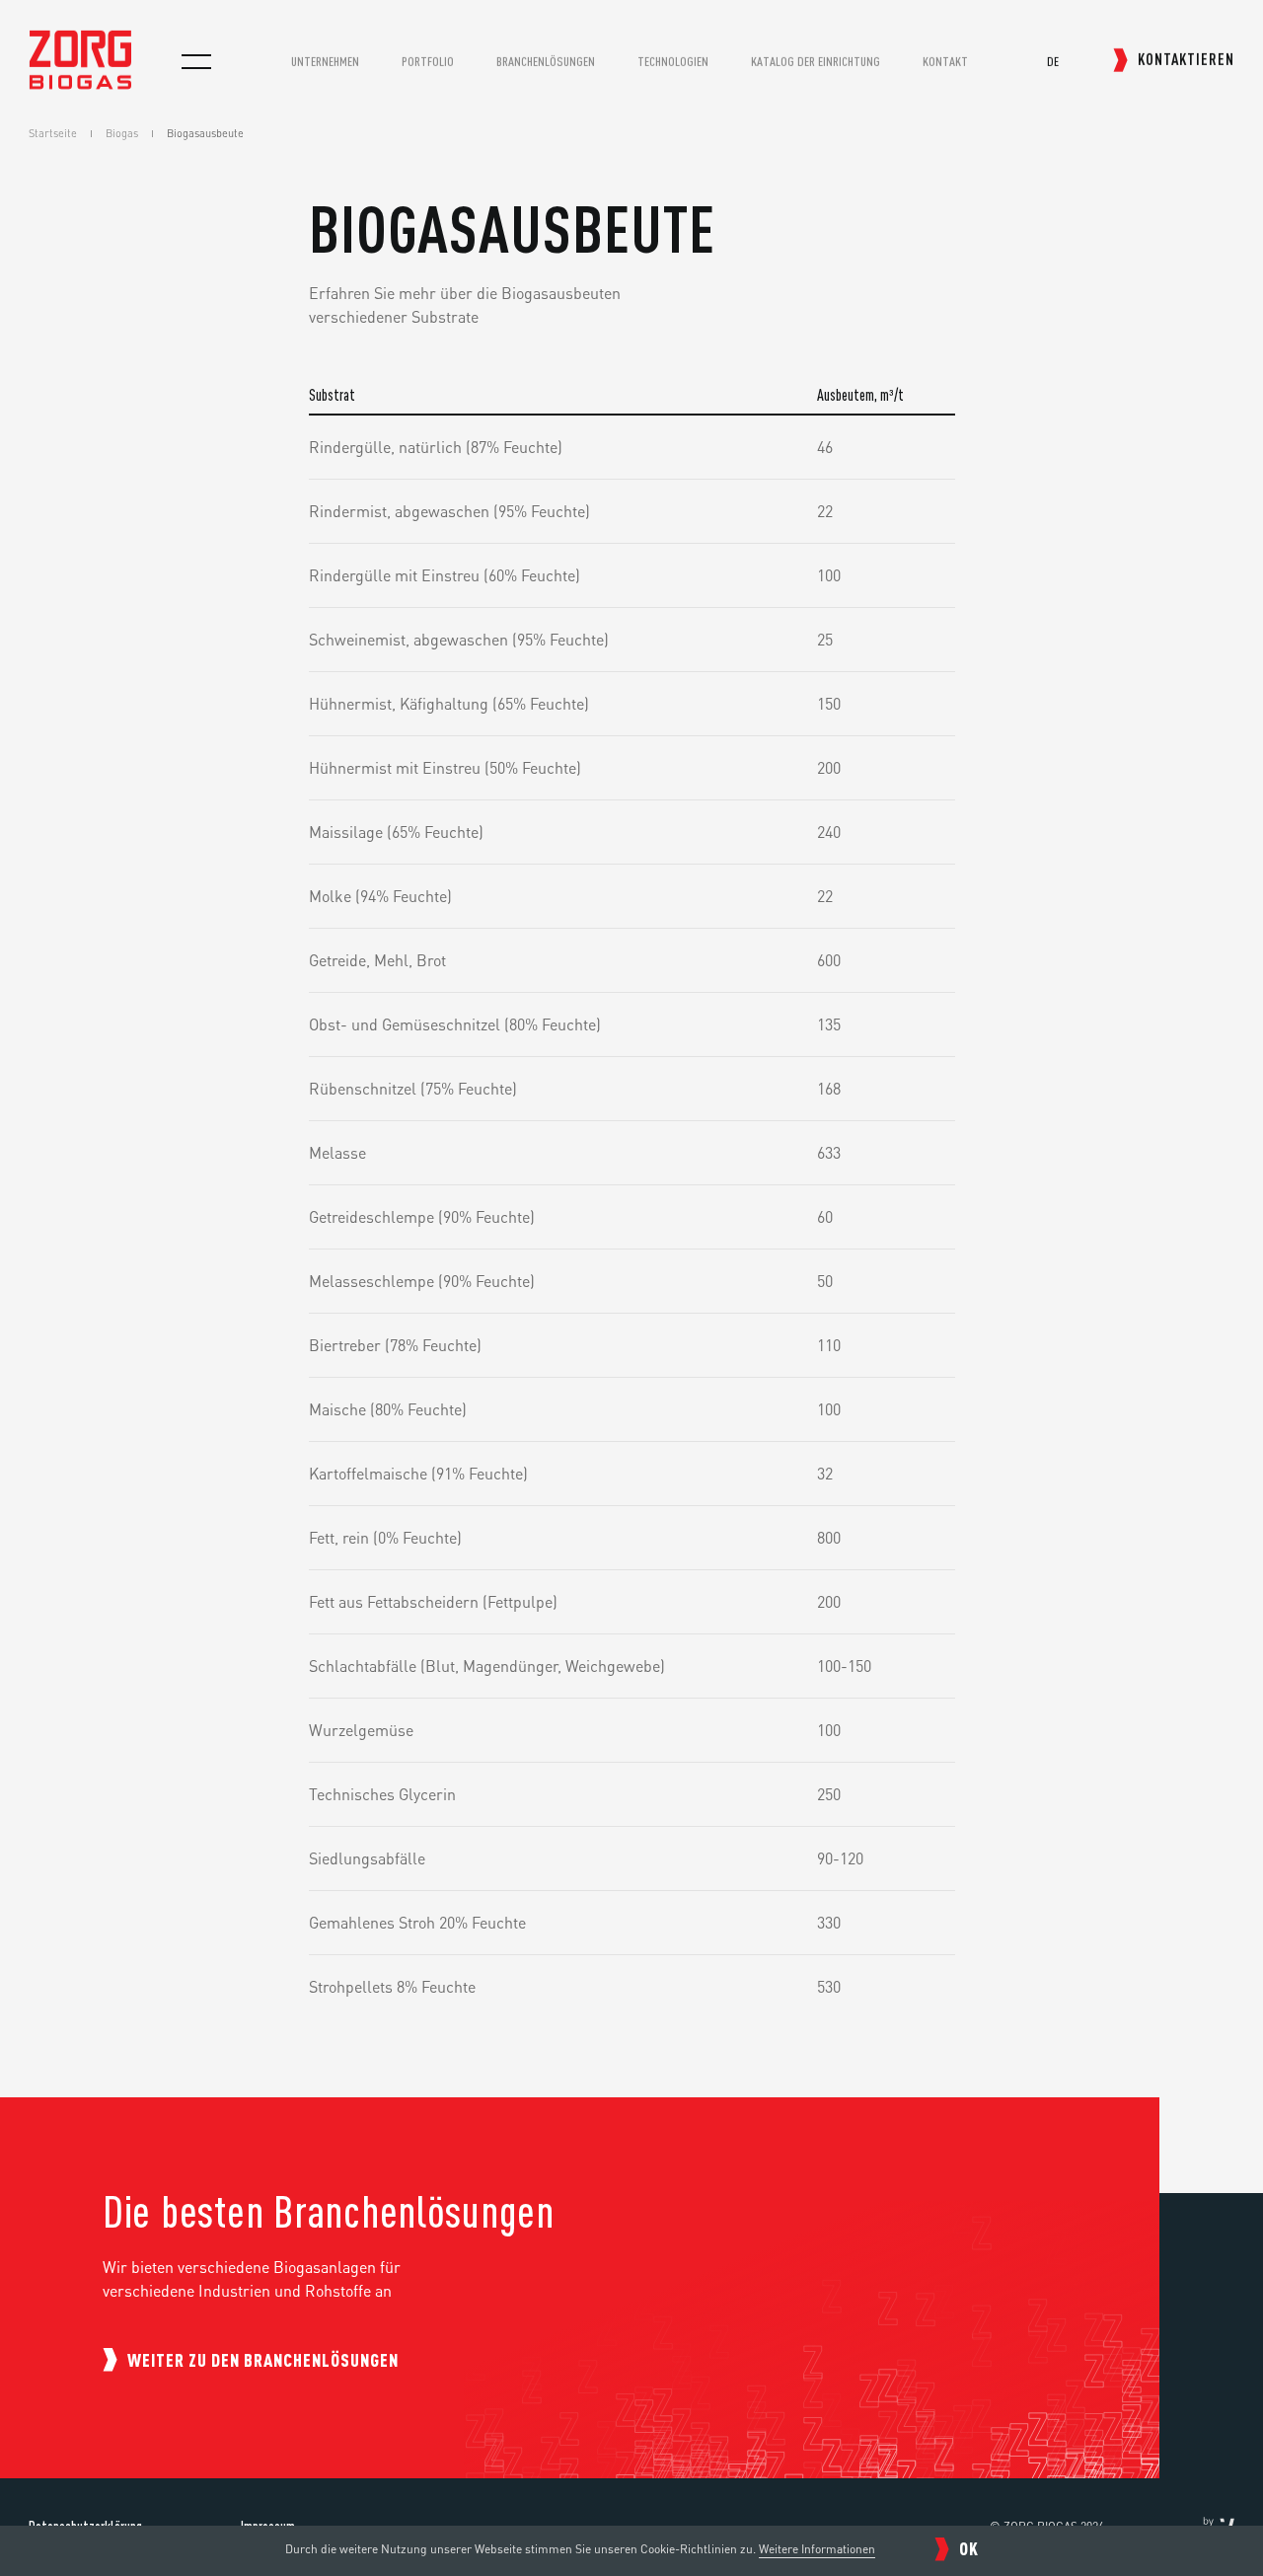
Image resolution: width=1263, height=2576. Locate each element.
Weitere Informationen (817, 2549)
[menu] (196, 61)
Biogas (122, 133)
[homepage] (80, 83)
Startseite (53, 133)
